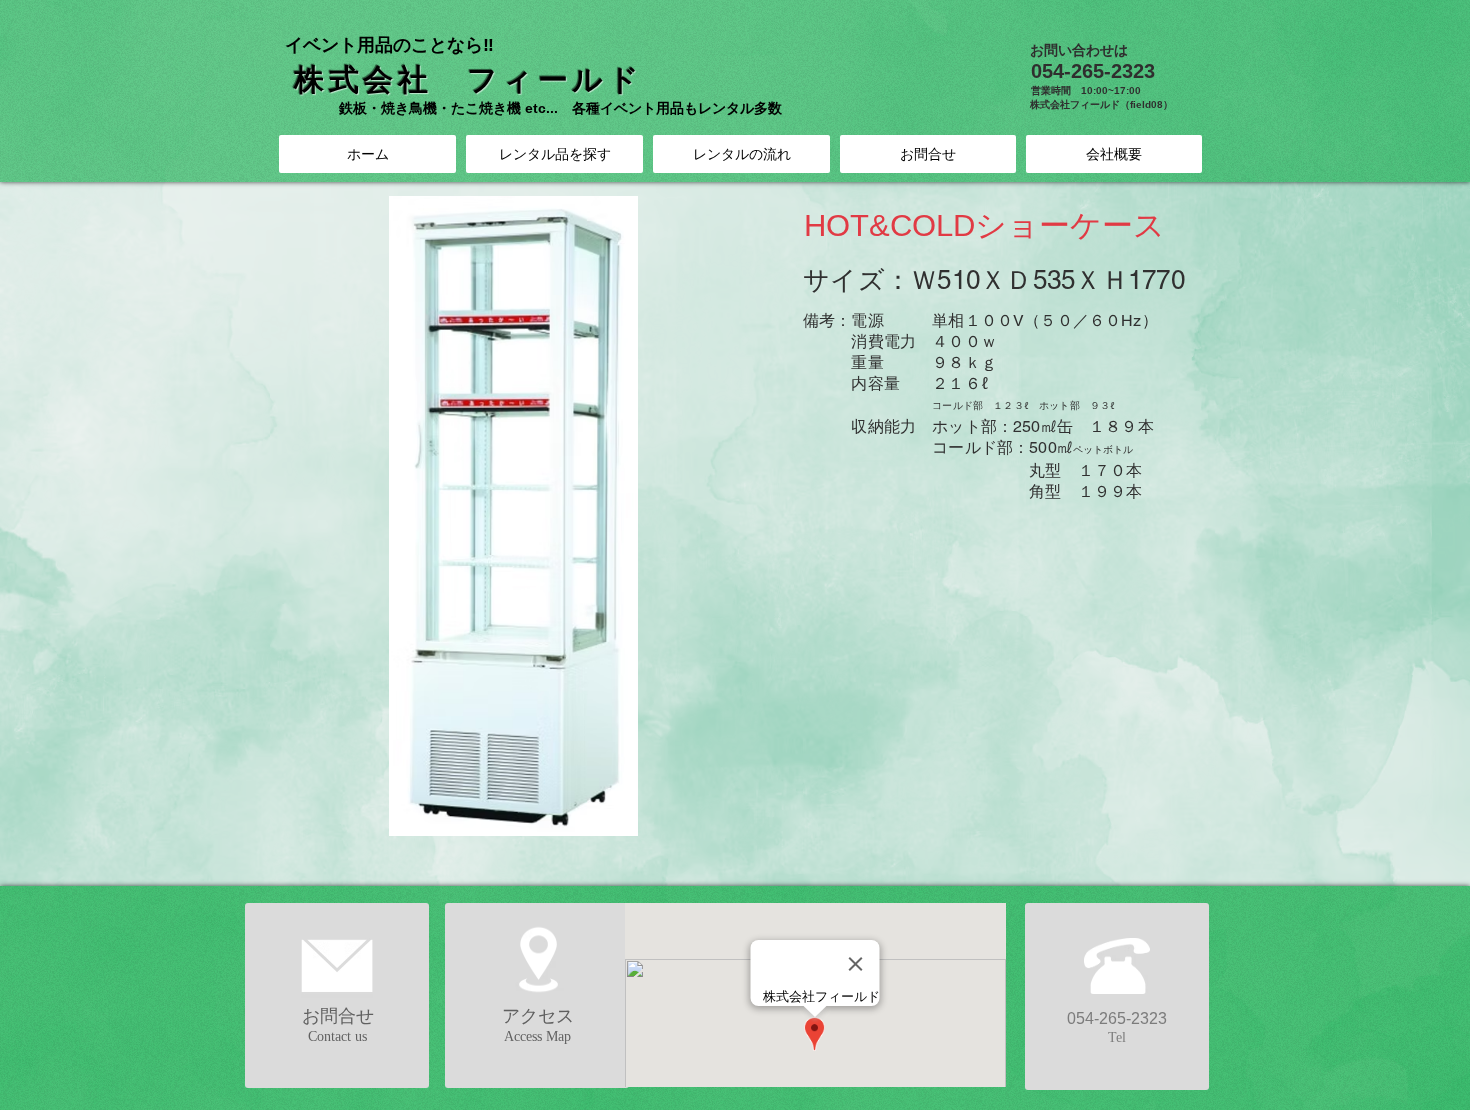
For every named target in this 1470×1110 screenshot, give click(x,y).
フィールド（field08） (1121, 104)
